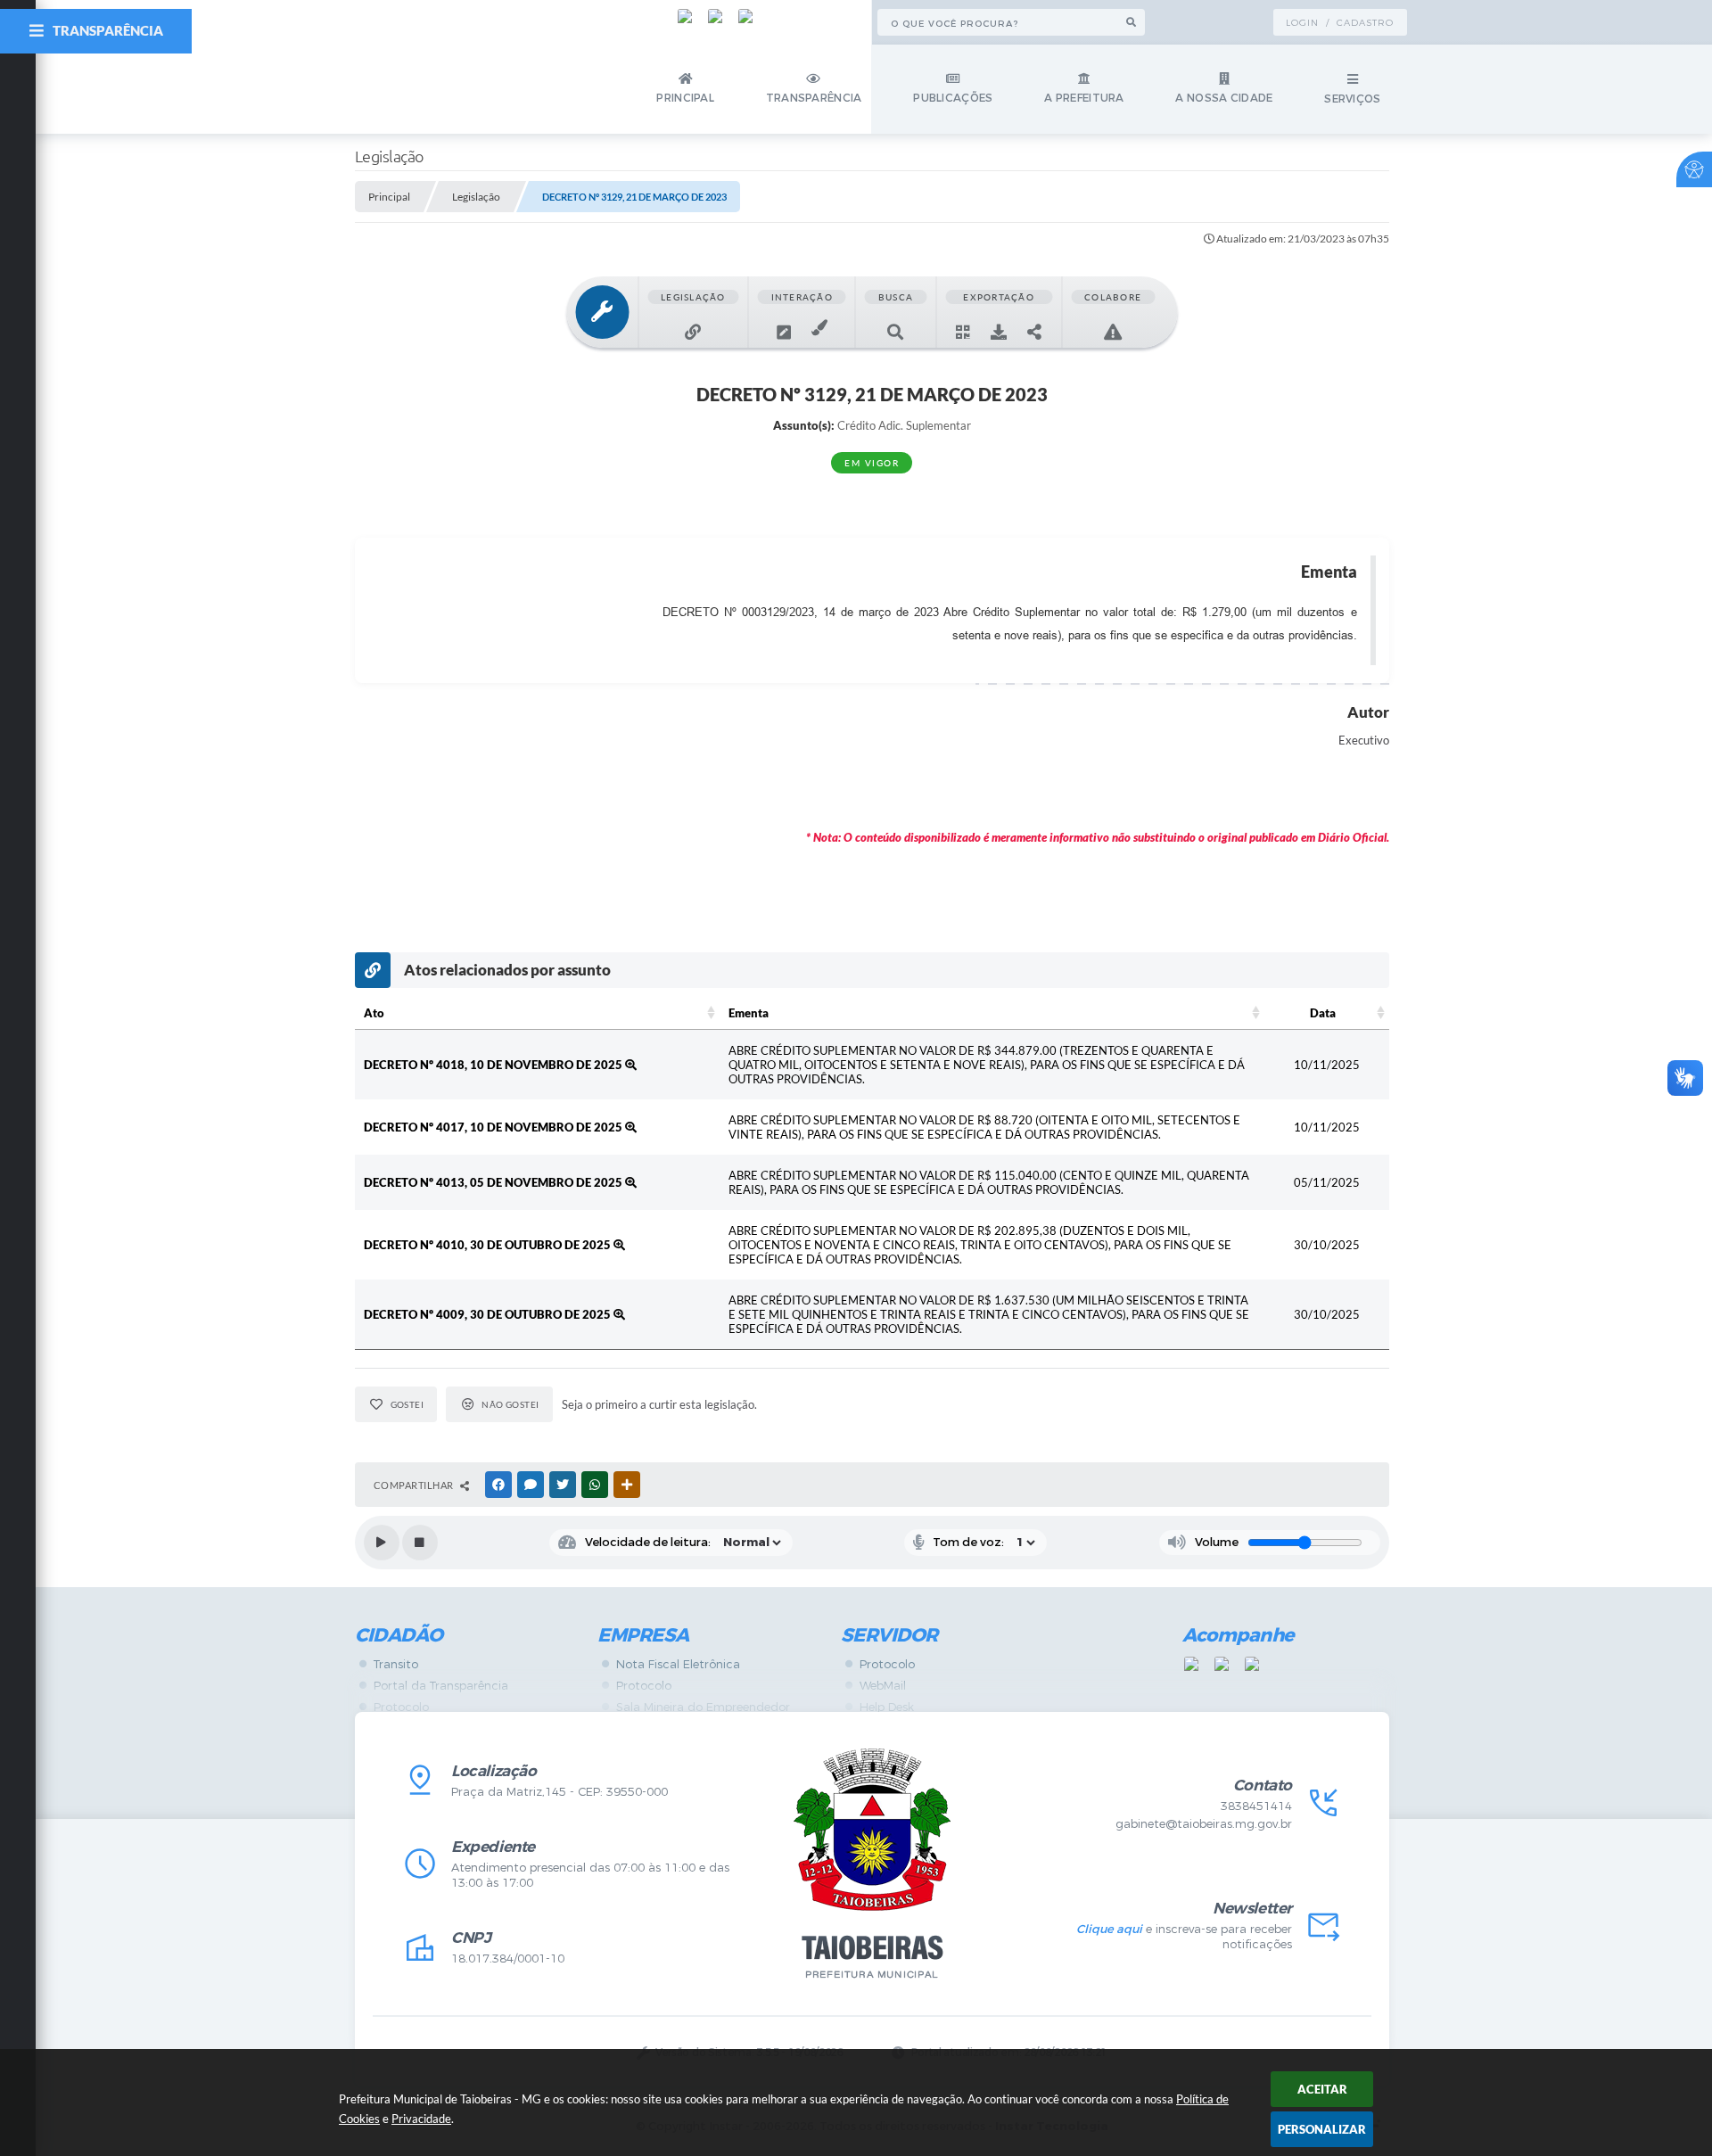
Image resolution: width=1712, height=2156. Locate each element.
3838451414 (1256, 1806)
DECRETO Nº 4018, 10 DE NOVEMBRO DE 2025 (494, 1065)
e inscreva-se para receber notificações (1184, 1937)
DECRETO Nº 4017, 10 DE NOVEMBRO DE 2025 (494, 1127)
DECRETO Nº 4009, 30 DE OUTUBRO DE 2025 (489, 1314)
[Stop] (420, 1543)
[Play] (382, 1543)
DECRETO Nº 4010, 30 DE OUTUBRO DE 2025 (489, 1245)
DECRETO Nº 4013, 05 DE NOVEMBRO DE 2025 (494, 1182)
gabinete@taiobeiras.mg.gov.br (1204, 1824)
